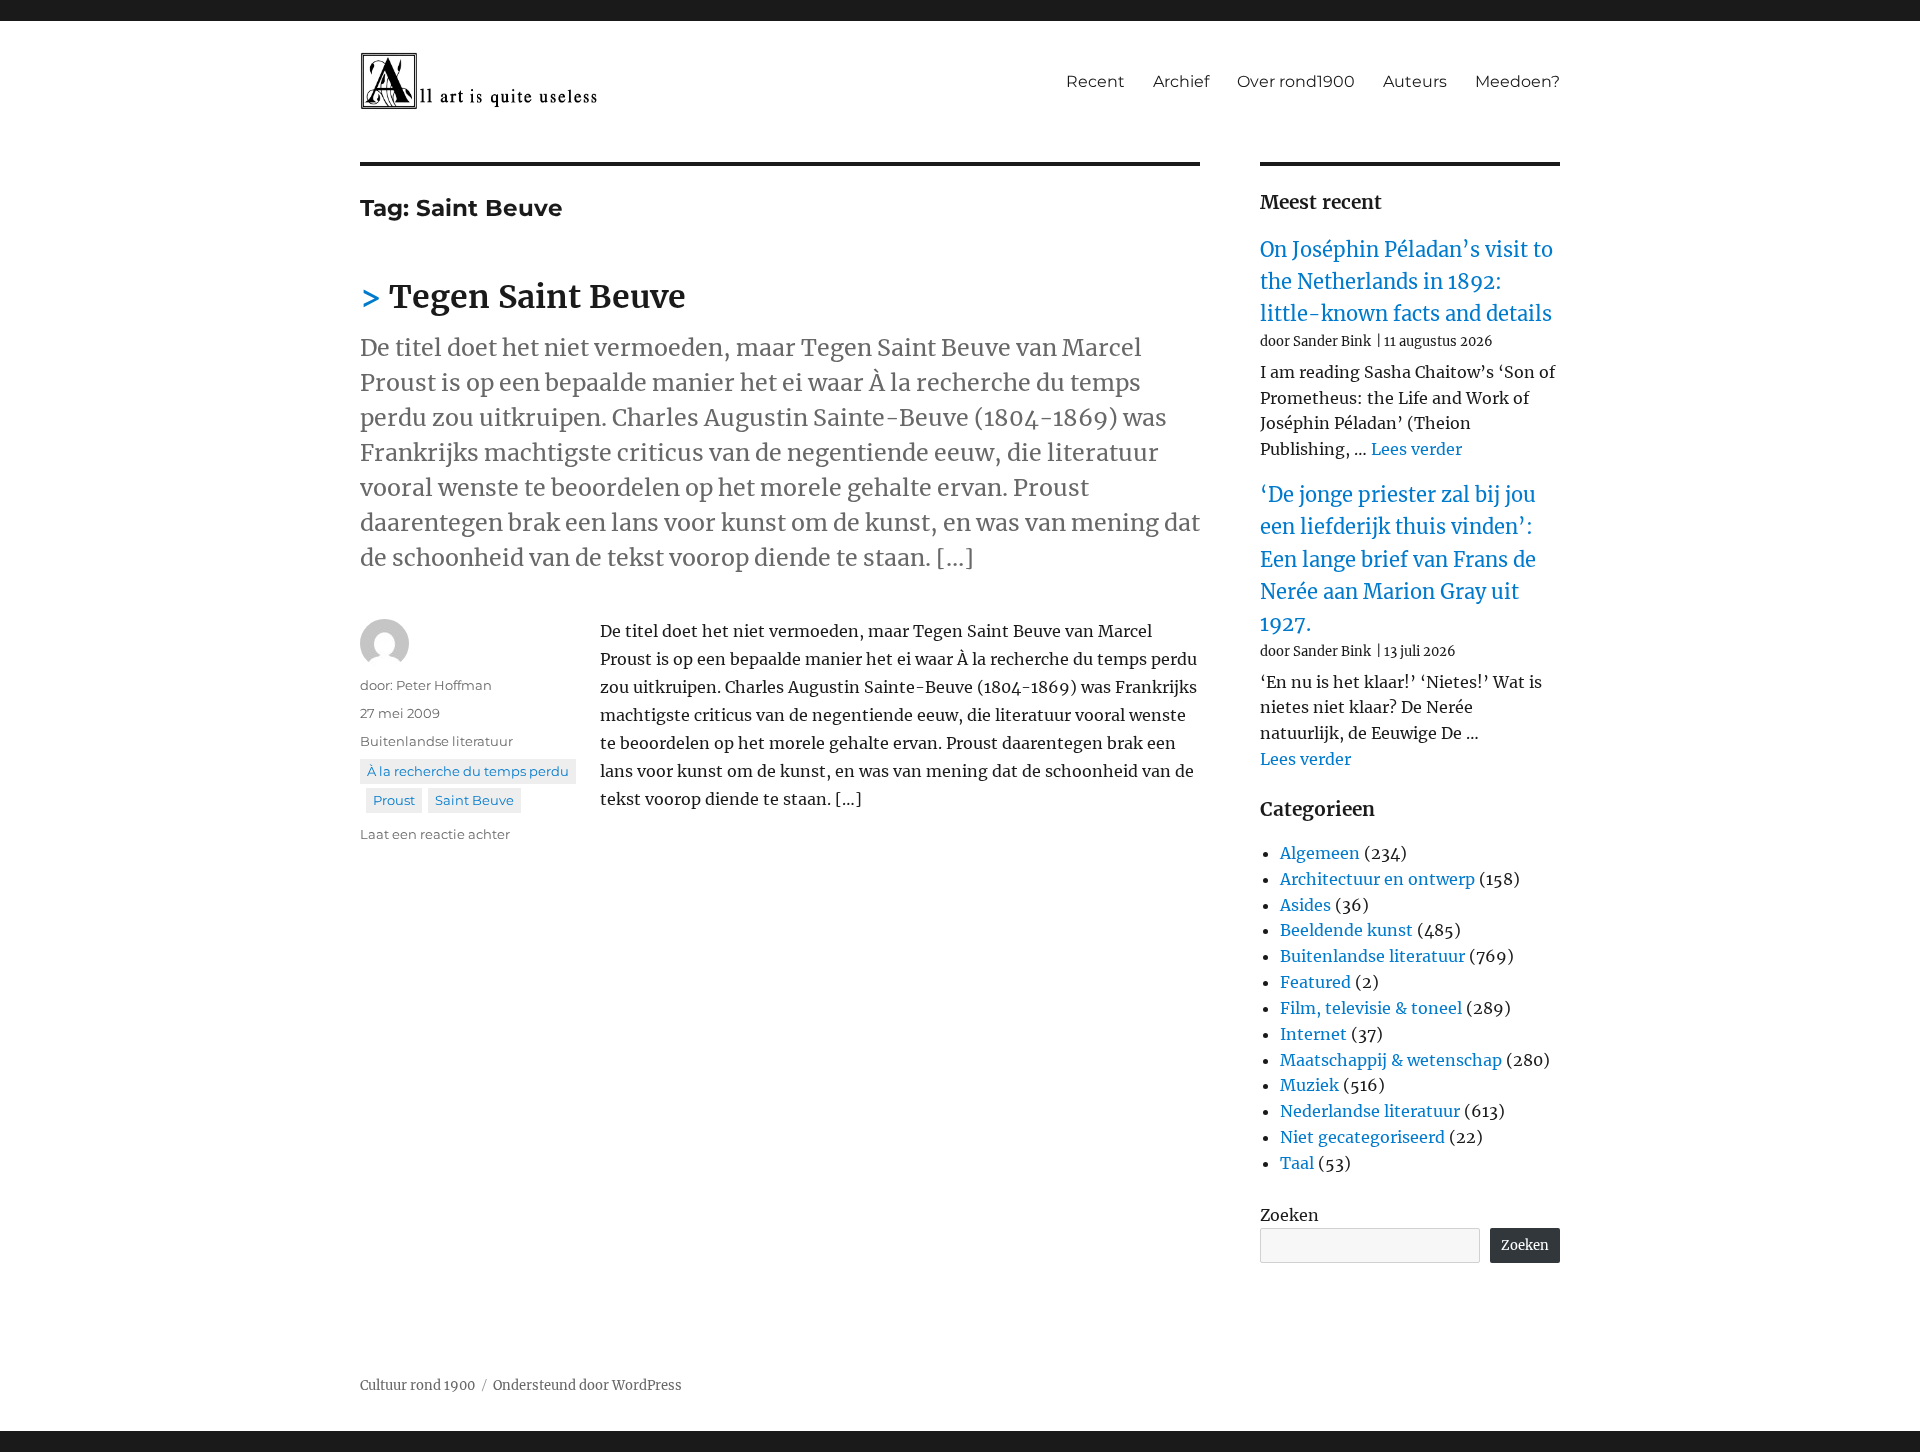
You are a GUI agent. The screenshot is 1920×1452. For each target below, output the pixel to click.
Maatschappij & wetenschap (1391, 1060)
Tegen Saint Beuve (537, 297)
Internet (1313, 1034)
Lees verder (1416, 449)
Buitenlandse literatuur (436, 741)
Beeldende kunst (1346, 930)
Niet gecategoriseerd (1362, 1137)
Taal (1297, 1163)
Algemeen (1320, 853)
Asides (1305, 905)
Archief (1181, 81)
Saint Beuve (474, 800)
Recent (1095, 81)
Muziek (1309, 1085)
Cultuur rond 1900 (417, 1385)
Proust (394, 800)
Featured (1315, 982)
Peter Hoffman (444, 685)
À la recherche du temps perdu (468, 771)
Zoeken (1289, 1215)
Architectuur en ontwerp (1377, 879)
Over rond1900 (1296, 81)
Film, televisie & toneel (1371, 1008)
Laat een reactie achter (435, 834)
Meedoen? (1517, 81)
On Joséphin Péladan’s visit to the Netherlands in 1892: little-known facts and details (1406, 282)
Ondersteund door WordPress (587, 1385)
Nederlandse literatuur (1370, 1111)
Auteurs (1415, 81)
